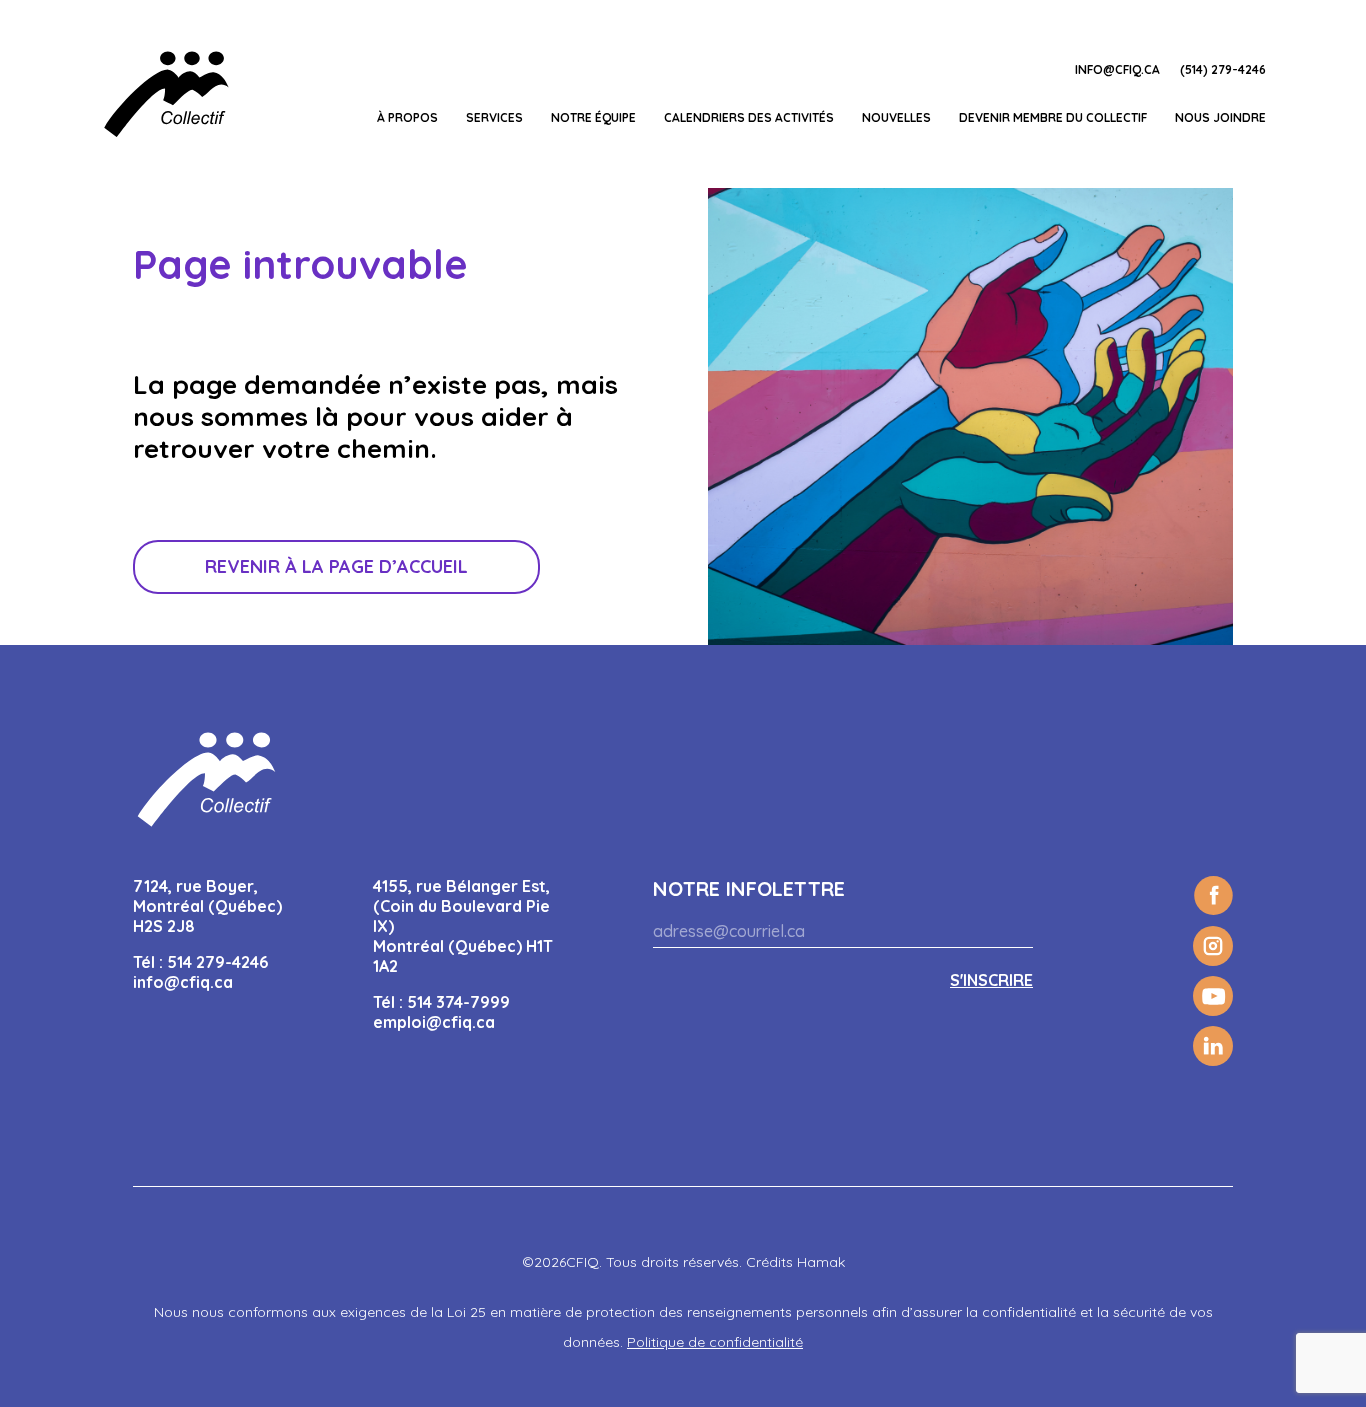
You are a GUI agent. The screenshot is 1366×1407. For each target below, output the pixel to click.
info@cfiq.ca (1117, 69)
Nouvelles (896, 117)
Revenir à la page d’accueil (336, 566)
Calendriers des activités (749, 117)
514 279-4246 (217, 962)
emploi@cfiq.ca (434, 1022)
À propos (407, 117)
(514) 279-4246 (1223, 69)
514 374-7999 (458, 1002)
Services (494, 117)
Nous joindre (1220, 117)
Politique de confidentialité (715, 1342)
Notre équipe (593, 117)
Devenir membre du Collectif (1053, 117)
